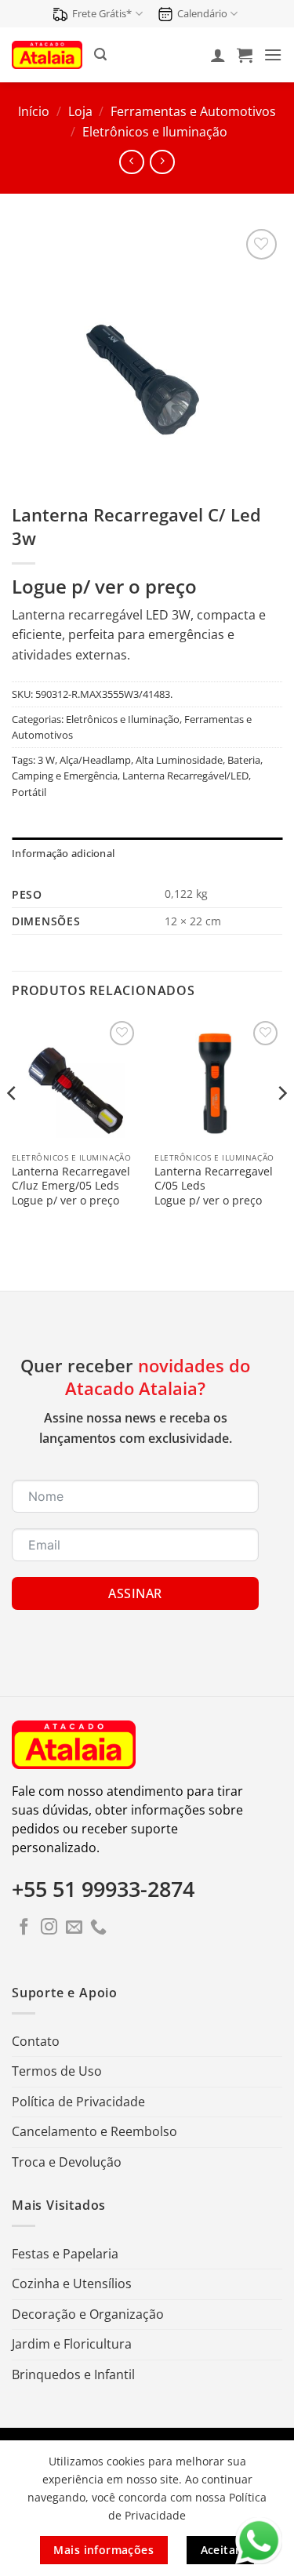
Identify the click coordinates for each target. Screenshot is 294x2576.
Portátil (29, 792)
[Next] (281, 1125)
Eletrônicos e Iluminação (155, 132)
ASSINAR (135, 1593)
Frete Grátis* (102, 13)
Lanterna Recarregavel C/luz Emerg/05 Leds (71, 1178)
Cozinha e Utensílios (72, 2284)
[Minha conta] (218, 55)
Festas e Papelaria (65, 2254)
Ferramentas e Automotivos (193, 111)
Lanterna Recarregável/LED (185, 776)
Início (34, 111)
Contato (36, 2041)
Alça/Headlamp (95, 760)
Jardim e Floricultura (72, 2344)
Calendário (202, 13)
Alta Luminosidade (179, 760)
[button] (100, 54)
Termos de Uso (57, 2071)
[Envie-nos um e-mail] (74, 1928)
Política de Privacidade (78, 2102)
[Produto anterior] (162, 162)
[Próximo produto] (131, 162)
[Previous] (13, 1125)
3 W (46, 760)
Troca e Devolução (67, 2162)
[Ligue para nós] (98, 1928)
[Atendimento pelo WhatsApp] (259, 2541)
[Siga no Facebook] (24, 1928)
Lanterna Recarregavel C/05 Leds (214, 1178)
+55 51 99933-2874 (103, 1889)
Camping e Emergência (65, 776)
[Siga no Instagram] (49, 1928)
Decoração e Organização (88, 2314)
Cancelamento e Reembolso (94, 2131)
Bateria (244, 760)
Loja (80, 111)
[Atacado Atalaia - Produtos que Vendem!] (47, 54)
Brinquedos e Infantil (73, 2374)
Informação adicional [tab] (63, 853)
